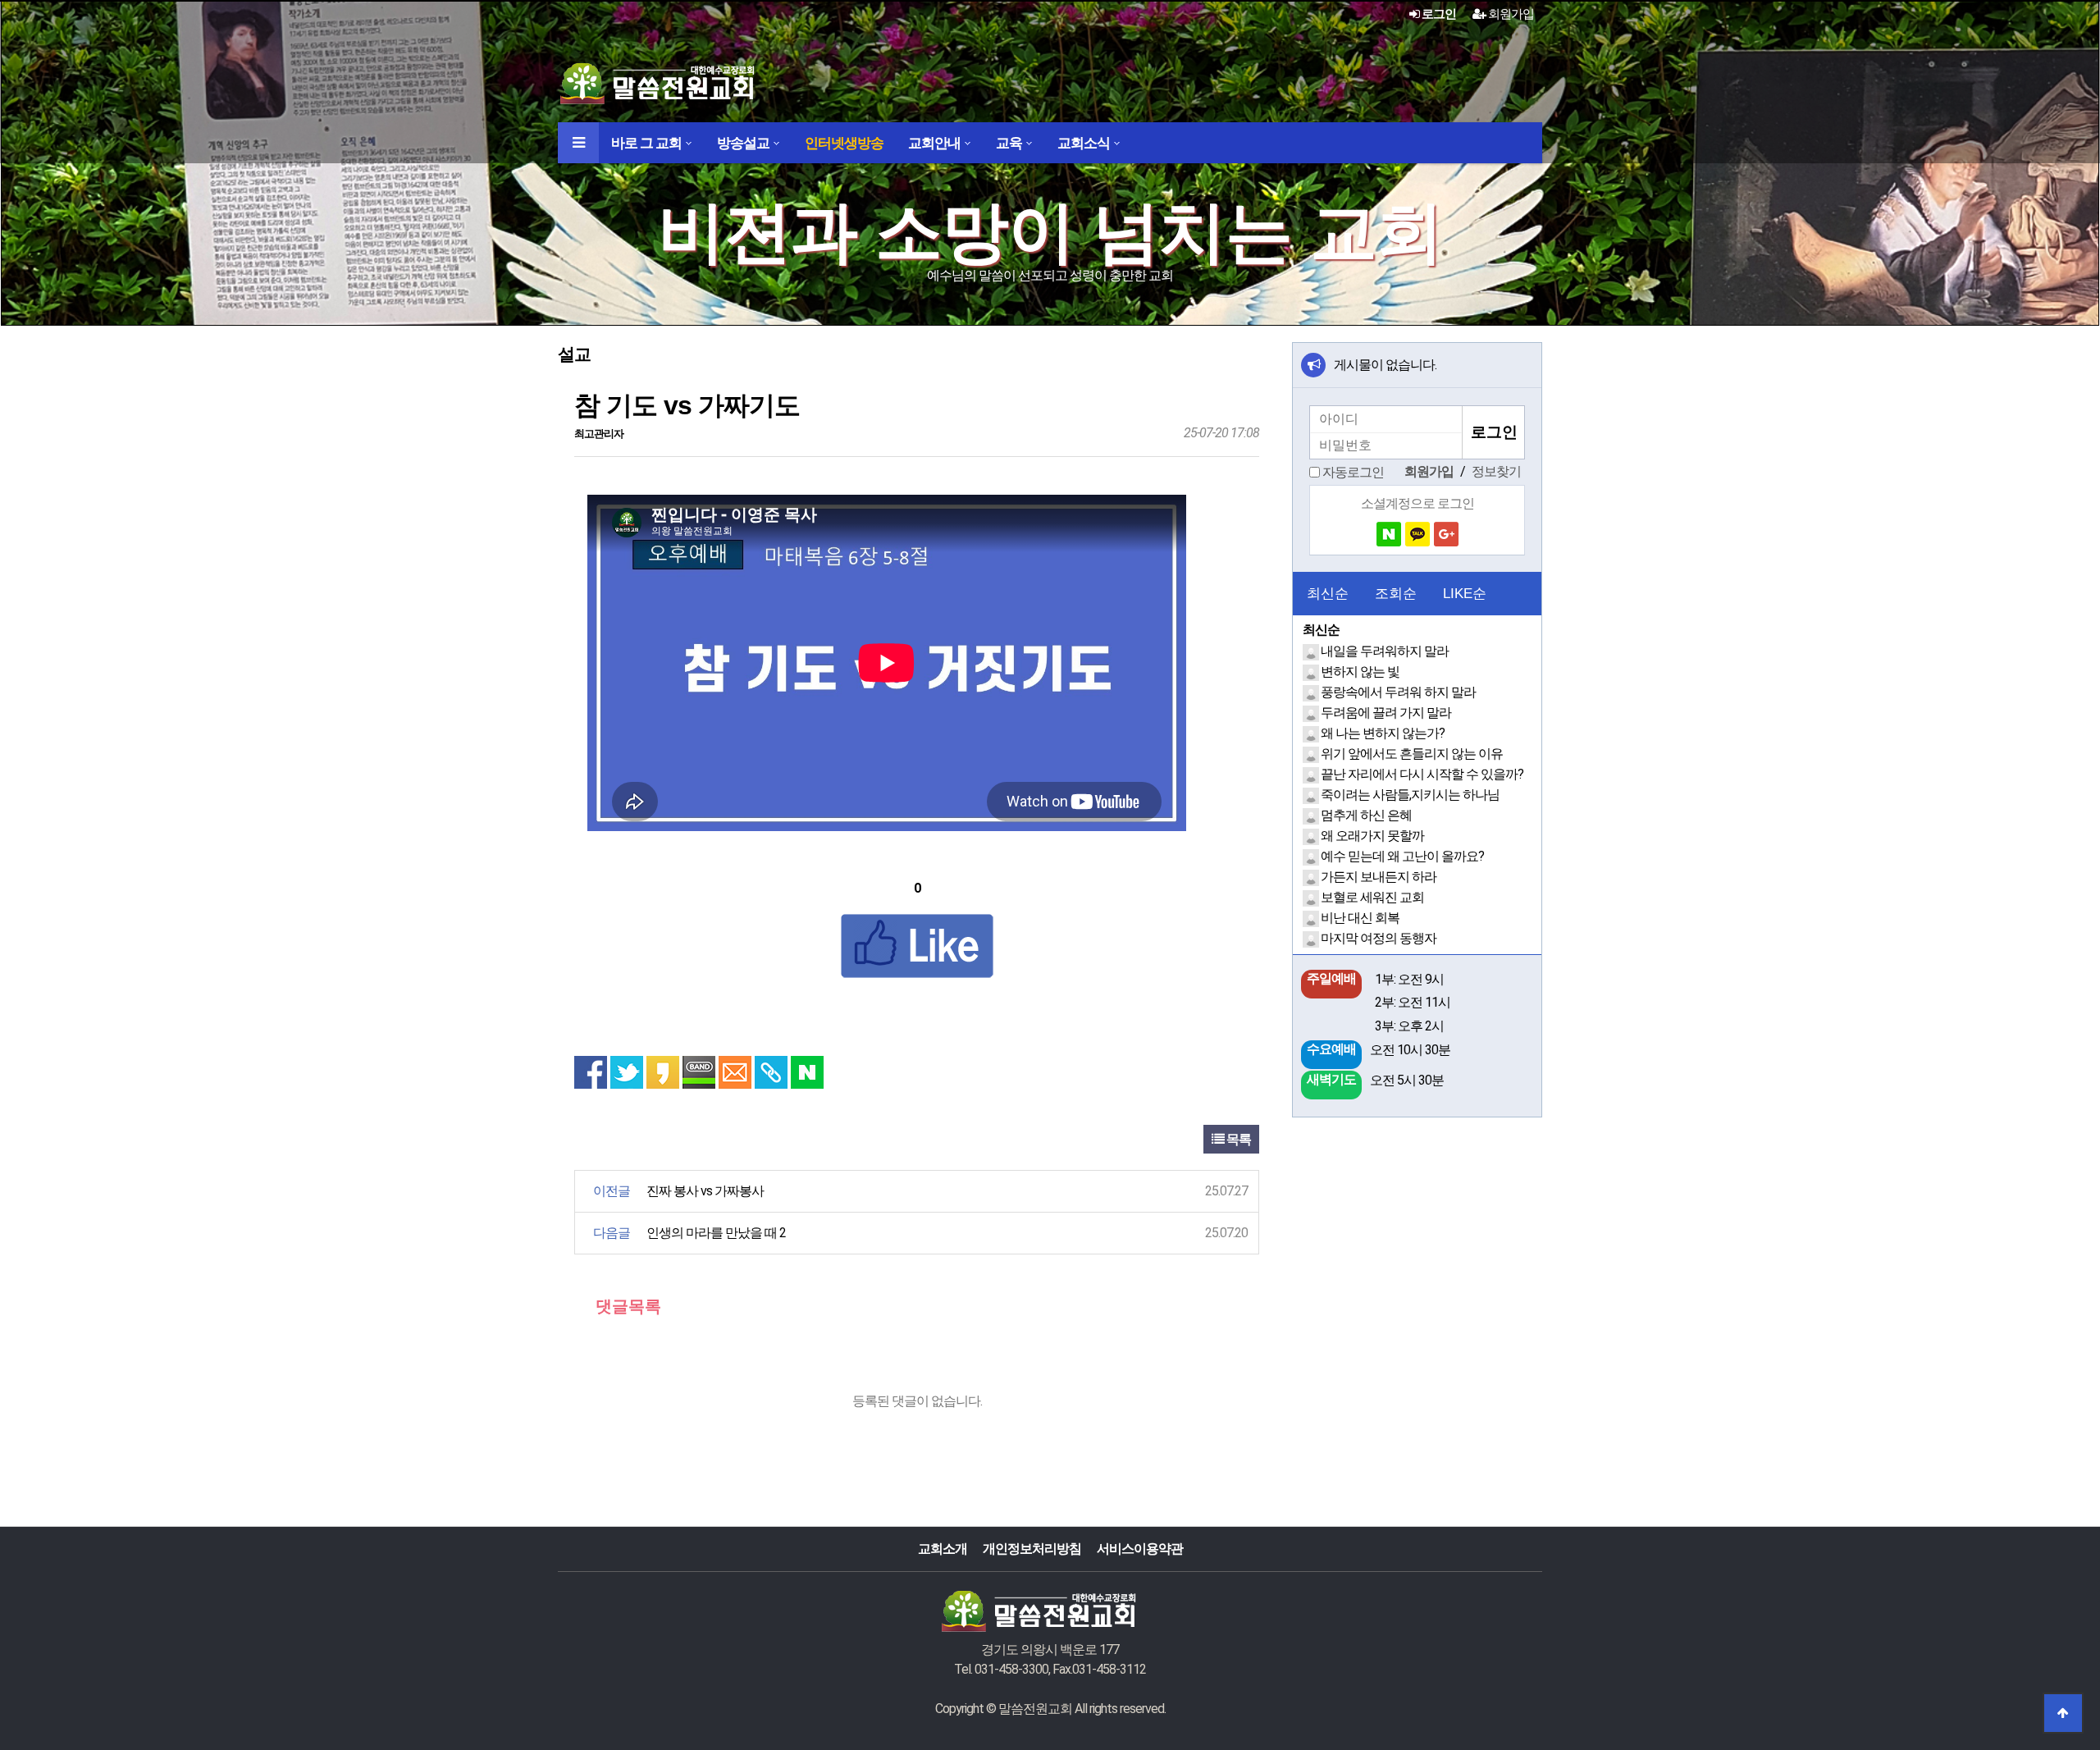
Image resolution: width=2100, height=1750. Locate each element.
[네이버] (1389, 534)
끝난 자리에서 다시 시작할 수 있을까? (1422, 774)
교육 (1009, 143)
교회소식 (1084, 143)
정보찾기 (1496, 471)
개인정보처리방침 (1032, 1549)
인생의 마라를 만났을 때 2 (716, 1233)
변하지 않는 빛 (1360, 672)
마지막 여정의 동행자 (1379, 938)
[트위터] (627, 1072)
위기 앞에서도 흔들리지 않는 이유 (1412, 754)
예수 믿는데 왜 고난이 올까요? (1402, 856)
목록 (1237, 1139)
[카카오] (1417, 534)
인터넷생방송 (844, 143)
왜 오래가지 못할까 (1372, 836)
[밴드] (699, 1072)
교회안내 (934, 143)
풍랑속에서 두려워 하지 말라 (1398, 692)
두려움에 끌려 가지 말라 (1386, 713)
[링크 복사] (771, 1072)
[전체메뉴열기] (578, 143)
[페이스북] (591, 1072)
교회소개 (943, 1549)
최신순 (1328, 594)
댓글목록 (626, 1306)
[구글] (1446, 534)
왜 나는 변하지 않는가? (1383, 733)
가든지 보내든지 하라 (1379, 877)
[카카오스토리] (663, 1072)
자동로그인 (1353, 472)
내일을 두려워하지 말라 (1385, 651)
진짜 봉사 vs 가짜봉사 (705, 1191)
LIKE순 (1465, 594)
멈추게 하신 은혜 (1366, 815)
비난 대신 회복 (1360, 918)
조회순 (1396, 594)
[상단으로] (2063, 1713)
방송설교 (743, 143)
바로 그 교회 (646, 143)
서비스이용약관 (1140, 1549)
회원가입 (1510, 14)
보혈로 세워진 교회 (1372, 897)
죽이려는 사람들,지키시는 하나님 (1410, 795)
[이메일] (735, 1072)
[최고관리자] (1312, 652)
